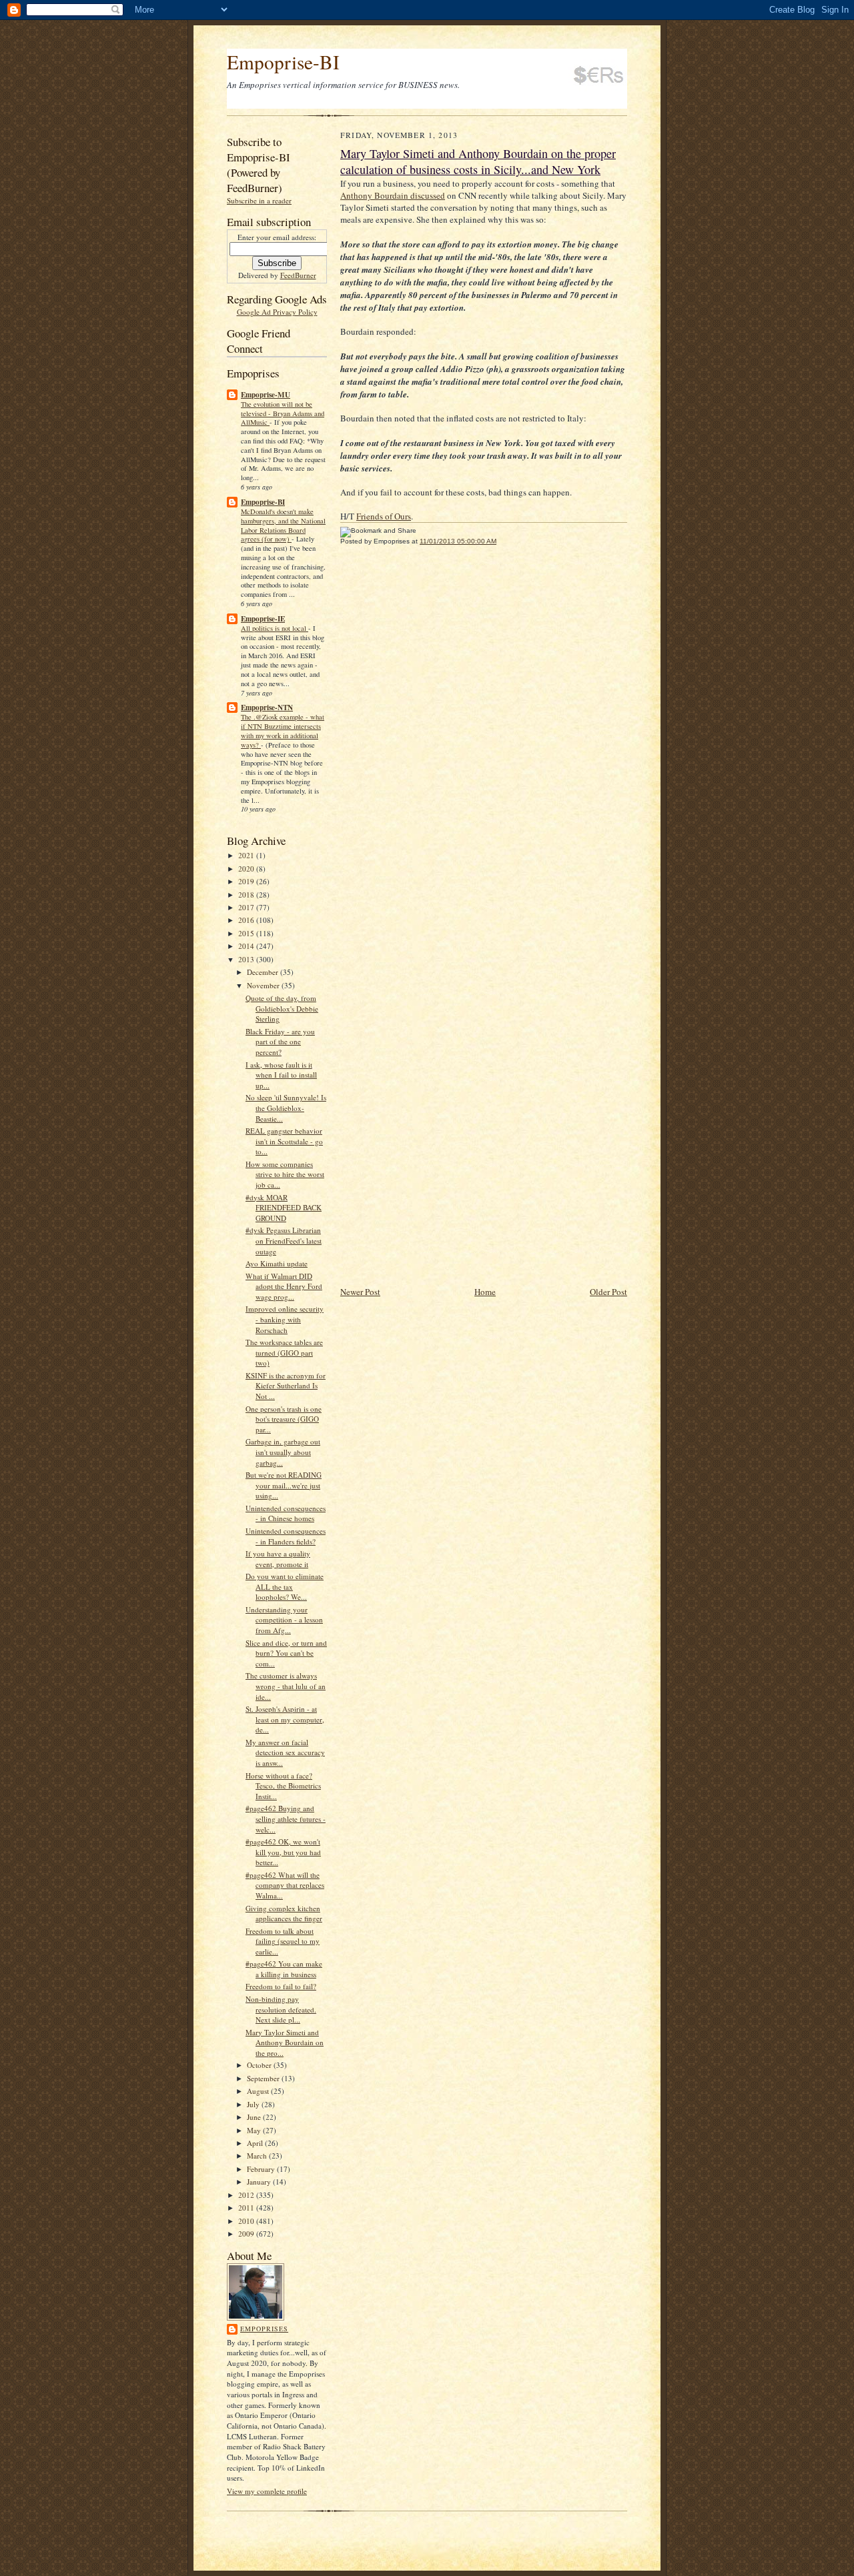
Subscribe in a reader (259, 200)
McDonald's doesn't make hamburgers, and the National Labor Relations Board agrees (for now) (283, 525)
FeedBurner (298, 275)
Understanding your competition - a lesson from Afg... (284, 1620)
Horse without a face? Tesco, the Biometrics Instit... (283, 1786)
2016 (247, 920)
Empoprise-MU (266, 395)
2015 (247, 933)
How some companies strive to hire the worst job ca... (285, 1174)
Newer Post (360, 1292)
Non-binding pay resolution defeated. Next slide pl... (281, 2009)
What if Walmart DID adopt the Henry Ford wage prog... (284, 1286)
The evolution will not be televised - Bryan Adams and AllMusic (283, 413)
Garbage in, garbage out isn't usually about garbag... (283, 1452)
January (260, 2182)
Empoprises (264, 2329)
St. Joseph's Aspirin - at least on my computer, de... (285, 1719)
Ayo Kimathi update (277, 1263)
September (264, 2078)
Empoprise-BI (283, 62)
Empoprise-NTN (267, 708)
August (259, 2091)
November (264, 985)
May (255, 2130)
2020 (247, 869)
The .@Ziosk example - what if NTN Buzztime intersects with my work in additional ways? (283, 731)
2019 (247, 881)
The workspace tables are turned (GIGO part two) (284, 1352)
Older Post (608, 1292)
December (264, 972)
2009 (247, 2234)
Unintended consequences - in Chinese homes (286, 1513)
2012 (247, 2195)
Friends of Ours (384, 516)
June (255, 2117)
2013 (247, 959)
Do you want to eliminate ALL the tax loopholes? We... (285, 1586)
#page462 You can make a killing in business (284, 1969)
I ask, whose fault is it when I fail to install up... (281, 1075)
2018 (247, 895)
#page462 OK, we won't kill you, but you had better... (283, 1852)
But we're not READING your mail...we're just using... (284, 1485)
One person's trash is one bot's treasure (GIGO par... (284, 1419)
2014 (247, 946)
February (262, 2169)
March (258, 2156)
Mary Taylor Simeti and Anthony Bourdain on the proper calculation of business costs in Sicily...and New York (478, 161)
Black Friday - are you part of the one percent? (280, 1042)
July (254, 2104)
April (256, 2143)
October (260, 2065)
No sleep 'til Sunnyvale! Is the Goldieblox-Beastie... (286, 1108)
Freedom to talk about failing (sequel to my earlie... (283, 1941)
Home (485, 1292)
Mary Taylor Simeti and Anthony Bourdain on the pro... (285, 2043)
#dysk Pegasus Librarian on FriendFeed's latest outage (284, 1240)
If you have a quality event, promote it (278, 1559)
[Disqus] (484, 740)
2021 (247, 855)
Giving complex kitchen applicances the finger (284, 1913)
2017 (247, 907)
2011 (247, 2208)
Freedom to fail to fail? (281, 1986)
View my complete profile (267, 2491)
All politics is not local (275, 628)
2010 (247, 2221)
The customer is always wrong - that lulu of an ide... (286, 1686)
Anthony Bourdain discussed (393, 195)
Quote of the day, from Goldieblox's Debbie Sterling (282, 1008)
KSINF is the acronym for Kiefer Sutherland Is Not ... (286, 1386)
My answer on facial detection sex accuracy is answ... (285, 1752)
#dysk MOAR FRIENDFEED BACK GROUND (284, 1208)
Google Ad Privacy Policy (277, 312)
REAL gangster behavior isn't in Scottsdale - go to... (284, 1141)
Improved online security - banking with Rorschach (285, 1319)
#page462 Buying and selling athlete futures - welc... (286, 1818)
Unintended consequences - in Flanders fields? (286, 1536)
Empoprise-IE (263, 619)
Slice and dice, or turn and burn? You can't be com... (286, 1653)
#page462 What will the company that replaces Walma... (285, 1885)
